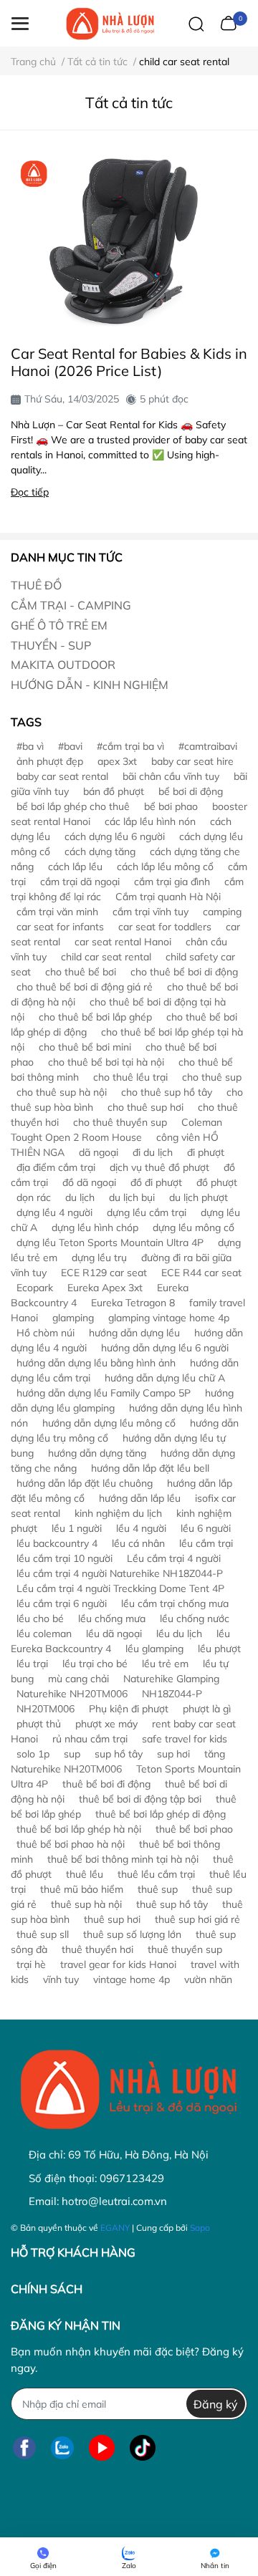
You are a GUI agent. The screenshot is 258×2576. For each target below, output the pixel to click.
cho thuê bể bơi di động (184, 972)
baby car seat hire (192, 761)
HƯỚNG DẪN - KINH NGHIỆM (90, 685)
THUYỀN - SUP (51, 645)
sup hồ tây (119, 1754)
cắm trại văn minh (57, 912)
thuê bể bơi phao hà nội (71, 1844)
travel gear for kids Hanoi (118, 1964)
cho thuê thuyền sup (120, 1122)
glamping (73, 1318)
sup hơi (173, 1754)
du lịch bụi (132, 1197)
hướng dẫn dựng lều (134, 1333)
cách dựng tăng (100, 852)
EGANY (115, 2228)
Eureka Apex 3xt (105, 1288)
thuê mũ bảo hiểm (82, 1889)
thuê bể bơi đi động (106, 1784)
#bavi (70, 746)
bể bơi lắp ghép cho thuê (73, 806)
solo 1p (33, 1754)
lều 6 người (206, 1528)
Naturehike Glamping (171, 1679)
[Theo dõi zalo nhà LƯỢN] (62, 2447)
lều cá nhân (138, 1543)
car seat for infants (60, 927)
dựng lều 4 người (54, 1212)
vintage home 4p (132, 1979)
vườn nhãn (208, 1979)
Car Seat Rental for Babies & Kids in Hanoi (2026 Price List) (129, 362)
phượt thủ (39, 1724)
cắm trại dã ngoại (80, 882)
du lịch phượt (199, 1197)
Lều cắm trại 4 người (174, 1558)
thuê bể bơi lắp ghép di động (161, 1814)
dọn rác (34, 1197)
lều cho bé (40, 1619)
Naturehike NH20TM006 (72, 1694)
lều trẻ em (165, 1664)
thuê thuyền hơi (97, 1949)
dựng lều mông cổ (193, 1227)
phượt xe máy (106, 1724)
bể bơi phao (171, 806)
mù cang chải (78, 1679)
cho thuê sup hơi (145, 1107)
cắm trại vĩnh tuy (150, 912)
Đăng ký (216, 2404)
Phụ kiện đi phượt (129, 1709)
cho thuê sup (212, 1077)
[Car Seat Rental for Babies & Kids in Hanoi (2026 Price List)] (129, 241)
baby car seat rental (62, 776)
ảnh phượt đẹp (50, 761)
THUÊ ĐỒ (36, 585)
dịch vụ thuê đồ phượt (159, 1167)
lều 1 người (77, 1528)
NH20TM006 (46, 1709)
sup (72, 1754)
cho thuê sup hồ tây (167, 1092)
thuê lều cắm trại (156, 1874)
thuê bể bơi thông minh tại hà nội (123, 1859)
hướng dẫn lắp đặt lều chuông (85, 1483)
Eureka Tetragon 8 (133, 1303)
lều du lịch (179, 1634)
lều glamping (154, 1649)
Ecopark (35, 1288)
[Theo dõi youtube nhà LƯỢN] (102, 2447)
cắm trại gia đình (172, 882)
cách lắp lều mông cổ (165, 867)
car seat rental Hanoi (123, 942)
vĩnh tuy (61, 1979)
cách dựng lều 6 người (115, 836)
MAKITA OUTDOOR (63, 665)
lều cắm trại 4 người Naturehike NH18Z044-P (120, 1573)
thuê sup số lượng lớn (132, 1934)
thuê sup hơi (112, 1919)
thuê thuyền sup (185, 1949)
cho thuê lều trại (130, 1077)
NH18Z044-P (172, 1694)
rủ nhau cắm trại (90, 1739)
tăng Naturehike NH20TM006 (118, 1761)
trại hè (31, 1964)
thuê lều (85, 1874)
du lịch (80, 1197)
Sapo (200, 2228)
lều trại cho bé (95, 1664)
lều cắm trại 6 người (62, 1603)
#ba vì (30, 746)
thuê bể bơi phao (194, 1829)
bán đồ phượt (114, 791)
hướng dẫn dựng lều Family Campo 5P (104, 1393)
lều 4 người (141, 1528)
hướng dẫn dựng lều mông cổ (109, 1423)
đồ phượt (217, 1182)
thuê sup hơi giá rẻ (197, 1919)
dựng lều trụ (99, 1258)
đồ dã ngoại (89, 1182)
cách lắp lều (75, 867)
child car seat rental (106, 957)
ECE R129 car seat (104, 1273)
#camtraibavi (208, 746)
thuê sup (158, 1889)
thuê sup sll (43, 1934)
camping (222, 912)
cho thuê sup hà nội (62, 1092)
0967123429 (132, 2178)
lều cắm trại (206, 1543)
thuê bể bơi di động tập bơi (140, 1799)
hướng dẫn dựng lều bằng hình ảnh (96, 1363)
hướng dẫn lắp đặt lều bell (150, 1468)
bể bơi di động (191, 791)
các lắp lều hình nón (150, 821)
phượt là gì (207, 1709)
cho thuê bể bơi (81, 972)
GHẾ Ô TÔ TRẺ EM (59, 625)
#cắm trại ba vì (130, 746)
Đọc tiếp (30, 492)
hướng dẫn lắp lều (140, 1498)
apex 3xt (117, 761)
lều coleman (44, 1634)
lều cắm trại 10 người (64, 1558)
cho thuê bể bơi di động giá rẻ (85, 987)
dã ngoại (99, 1152)
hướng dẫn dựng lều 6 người (165, 1348)
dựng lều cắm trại (147, 1212)
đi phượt (206, 1152)
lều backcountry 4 (57, 1543)
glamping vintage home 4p (169, 1318)
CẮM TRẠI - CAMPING (71, 605)
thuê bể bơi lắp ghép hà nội (79, 1829)
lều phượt (219, 1649)
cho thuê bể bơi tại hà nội (106, 1062)
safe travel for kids (185, 1739)
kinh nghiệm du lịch (118, 1513)
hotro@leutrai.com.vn (114, 2201)
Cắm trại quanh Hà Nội (168, 897)
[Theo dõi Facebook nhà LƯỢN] (24, 2447)
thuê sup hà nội (86, 1904)
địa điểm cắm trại (56, 1167)
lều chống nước (195, 1619)
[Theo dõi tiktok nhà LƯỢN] (143, 2447)
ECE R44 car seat (201, 1273)
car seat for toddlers (165, 927)
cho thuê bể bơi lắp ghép (95, 1017)
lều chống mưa (112, 1619)
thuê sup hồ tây (172, 1904)
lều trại (32, 1664)
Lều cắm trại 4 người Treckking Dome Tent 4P (120, 1588)
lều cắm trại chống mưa (175, 1603)
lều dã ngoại (114, 1634)
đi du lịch (153, 1152)
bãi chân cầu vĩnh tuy (171, 776)
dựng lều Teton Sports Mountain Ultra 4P (110, 1243)
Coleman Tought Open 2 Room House (116, 1130)
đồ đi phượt (156, 1182)
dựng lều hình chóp (95, 1227)
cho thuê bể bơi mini (85, 1047)
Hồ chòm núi (46, 1333)
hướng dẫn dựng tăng (97, 1453)
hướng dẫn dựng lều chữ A (165, 1378)
